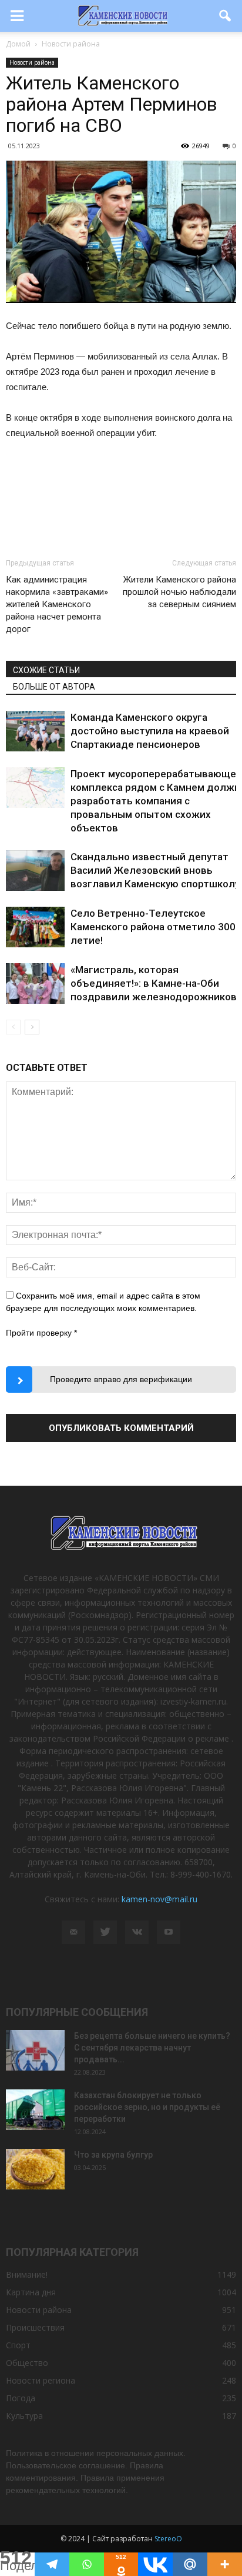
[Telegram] (52, 2564)
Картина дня (31, 2292)
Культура (24, 2416)
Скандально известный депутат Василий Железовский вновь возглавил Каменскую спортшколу (155, 870)
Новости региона (41, 2380)
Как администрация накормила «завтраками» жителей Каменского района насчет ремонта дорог (57, 604)
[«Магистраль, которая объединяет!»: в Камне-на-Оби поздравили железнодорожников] (35, 984)
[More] (225, 2564)
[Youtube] (169, 1932)
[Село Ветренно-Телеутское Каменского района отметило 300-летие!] (35, 927)
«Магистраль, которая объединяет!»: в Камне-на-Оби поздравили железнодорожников (154, 983)
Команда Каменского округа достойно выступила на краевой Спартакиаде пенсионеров (150, 731)
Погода (21, 2398)
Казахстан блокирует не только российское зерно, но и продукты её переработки (147, 2107)
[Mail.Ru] (190, 2564)
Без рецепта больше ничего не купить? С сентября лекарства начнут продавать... (152, 2048)
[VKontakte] (137, 1932)
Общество (27, 2363)
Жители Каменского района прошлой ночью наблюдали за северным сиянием (179, 592)
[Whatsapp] (87, 2564)
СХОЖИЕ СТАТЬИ (46, 670)
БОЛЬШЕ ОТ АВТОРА (54, 687)
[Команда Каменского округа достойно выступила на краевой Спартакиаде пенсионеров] (35, 731)
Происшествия (35, 2327)
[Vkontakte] (155, 2564)
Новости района (32, 62)
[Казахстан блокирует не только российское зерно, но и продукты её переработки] (35, 2110)
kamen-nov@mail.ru (159, 1899)
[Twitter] (105, 1932)
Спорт (18, 2345)
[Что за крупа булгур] (35, 2169)
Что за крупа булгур (113, 2155)
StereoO (168, 2539)
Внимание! (27, 2274)
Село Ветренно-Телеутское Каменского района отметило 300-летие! (155, 927)
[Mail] (73, 1932)
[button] (226, 16)
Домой (18, 44)
